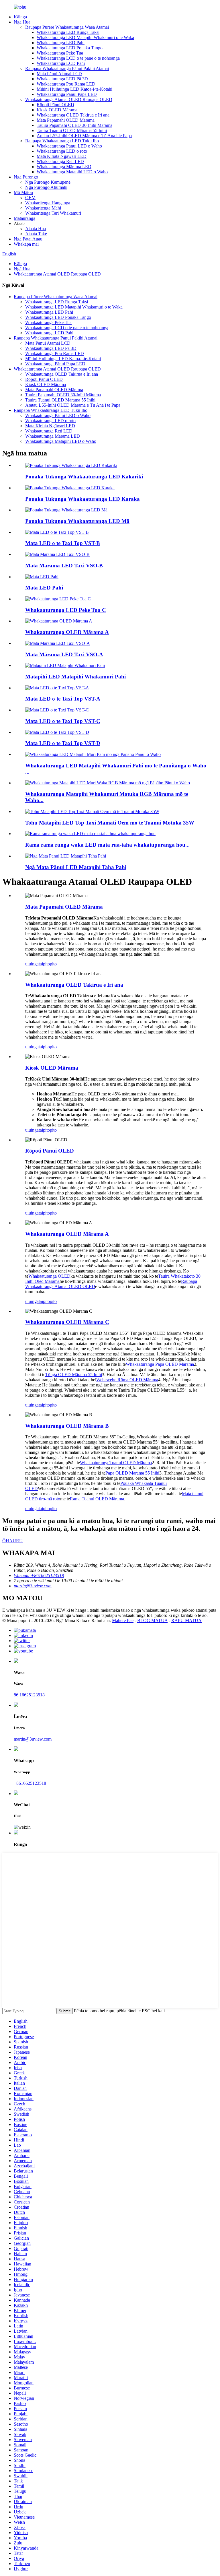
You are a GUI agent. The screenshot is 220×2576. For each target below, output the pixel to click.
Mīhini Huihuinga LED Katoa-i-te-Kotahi (74, 89)
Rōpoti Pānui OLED (55, 105)
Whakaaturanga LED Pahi (61, 43)
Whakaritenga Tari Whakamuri (53, 213)
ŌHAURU (12, 1541)
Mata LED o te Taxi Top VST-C (63, 721)
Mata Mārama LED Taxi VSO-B (64, 566)
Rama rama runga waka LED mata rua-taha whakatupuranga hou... (107, 845)
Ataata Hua (36, 229)
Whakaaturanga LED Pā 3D (62, 79)
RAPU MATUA (186, 1620)
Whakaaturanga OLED (49, 1276)
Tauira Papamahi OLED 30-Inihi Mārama (74, 125)
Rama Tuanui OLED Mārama (97, 1499)
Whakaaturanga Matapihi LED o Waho (72, 172)
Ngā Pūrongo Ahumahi (46, 187)
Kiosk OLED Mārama (57, 110)
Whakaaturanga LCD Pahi (61, 63)
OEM (30, 198)
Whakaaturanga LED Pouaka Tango (70, 48)
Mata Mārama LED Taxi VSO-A (64, 654)
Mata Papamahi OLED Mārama (66, 120)
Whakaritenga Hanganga (48, 203)
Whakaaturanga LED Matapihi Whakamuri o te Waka (85, 37)
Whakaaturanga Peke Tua (60, 53)
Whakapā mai (26, 244)
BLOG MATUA (152, 1620)
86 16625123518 (29, 1695)
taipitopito (48, 964)
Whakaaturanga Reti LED (60, 161)
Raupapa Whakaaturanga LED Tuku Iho (62, 141)
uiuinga (32, 964)
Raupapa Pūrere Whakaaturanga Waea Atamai (67, 27)
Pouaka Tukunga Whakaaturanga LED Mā (77, 521)
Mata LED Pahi (44, 588)
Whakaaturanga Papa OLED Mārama (160, 1364)
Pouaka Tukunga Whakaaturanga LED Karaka (82, 499)
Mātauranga (24, 218)
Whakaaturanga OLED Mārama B (67, 1426)
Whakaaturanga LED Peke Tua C (66, 610)
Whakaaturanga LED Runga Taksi (68, 32)
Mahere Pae (123, 1620)
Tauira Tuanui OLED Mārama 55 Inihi (72, 130)
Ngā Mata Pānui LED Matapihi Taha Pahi (76, 867)
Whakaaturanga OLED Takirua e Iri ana (73, 115)
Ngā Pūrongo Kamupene (48, 182)
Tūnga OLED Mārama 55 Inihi (74, 1375)
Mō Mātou (23, 192)
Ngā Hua (22, 22)
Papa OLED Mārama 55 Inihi (132, 1473)
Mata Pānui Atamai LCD (59, 74)
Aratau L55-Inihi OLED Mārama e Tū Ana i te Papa (84, 136)
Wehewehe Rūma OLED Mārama (127, 1380)
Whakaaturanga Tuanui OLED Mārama (116, 1463)
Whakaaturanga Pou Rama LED (66, 84)
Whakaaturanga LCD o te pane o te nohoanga (78, 58)
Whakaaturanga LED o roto (62, 151)
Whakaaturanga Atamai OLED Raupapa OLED (69, 99)
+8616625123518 (30, 1783)
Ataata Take (36, 234)
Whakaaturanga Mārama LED (64, 167)
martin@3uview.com (33, 1739)
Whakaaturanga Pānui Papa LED (67, 94)
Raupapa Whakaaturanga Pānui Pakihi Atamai (67, 68)
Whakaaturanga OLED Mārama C (67, 1322)
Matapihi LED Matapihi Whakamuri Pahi (75, 677)
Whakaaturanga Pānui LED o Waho (69, 146)
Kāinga (20, 17)
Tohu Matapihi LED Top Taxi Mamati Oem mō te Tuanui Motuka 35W (110, 823)
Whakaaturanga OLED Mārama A (67, 632)
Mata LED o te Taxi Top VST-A (63, 699)
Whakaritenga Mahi (43, 208)
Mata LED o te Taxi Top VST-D (63, 743)
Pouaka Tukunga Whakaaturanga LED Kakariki (84, 477)
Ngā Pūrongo (26, 177)
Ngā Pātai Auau (28, 239)
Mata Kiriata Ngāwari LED (62, 156)
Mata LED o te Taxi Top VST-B (63, 543)
